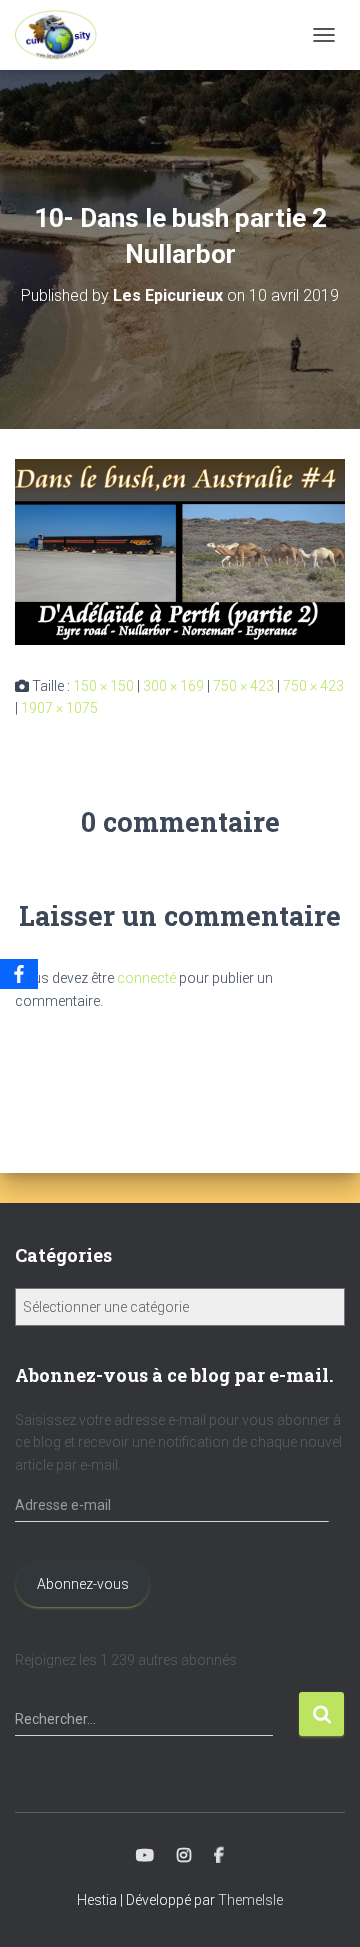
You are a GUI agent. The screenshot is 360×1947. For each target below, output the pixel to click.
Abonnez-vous (83, 1584)
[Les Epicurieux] (63, 35)
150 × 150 (103, 686)
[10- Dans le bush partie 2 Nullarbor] (180, 550)
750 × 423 (243, 686)
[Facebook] (19, 974)
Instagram (184, 1856)
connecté (146, 978)
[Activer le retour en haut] (320, 1907)
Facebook (219, 1856)
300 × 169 (173, 686)
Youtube (145, 1856)
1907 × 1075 (59, 708)
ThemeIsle (250, 1900)
